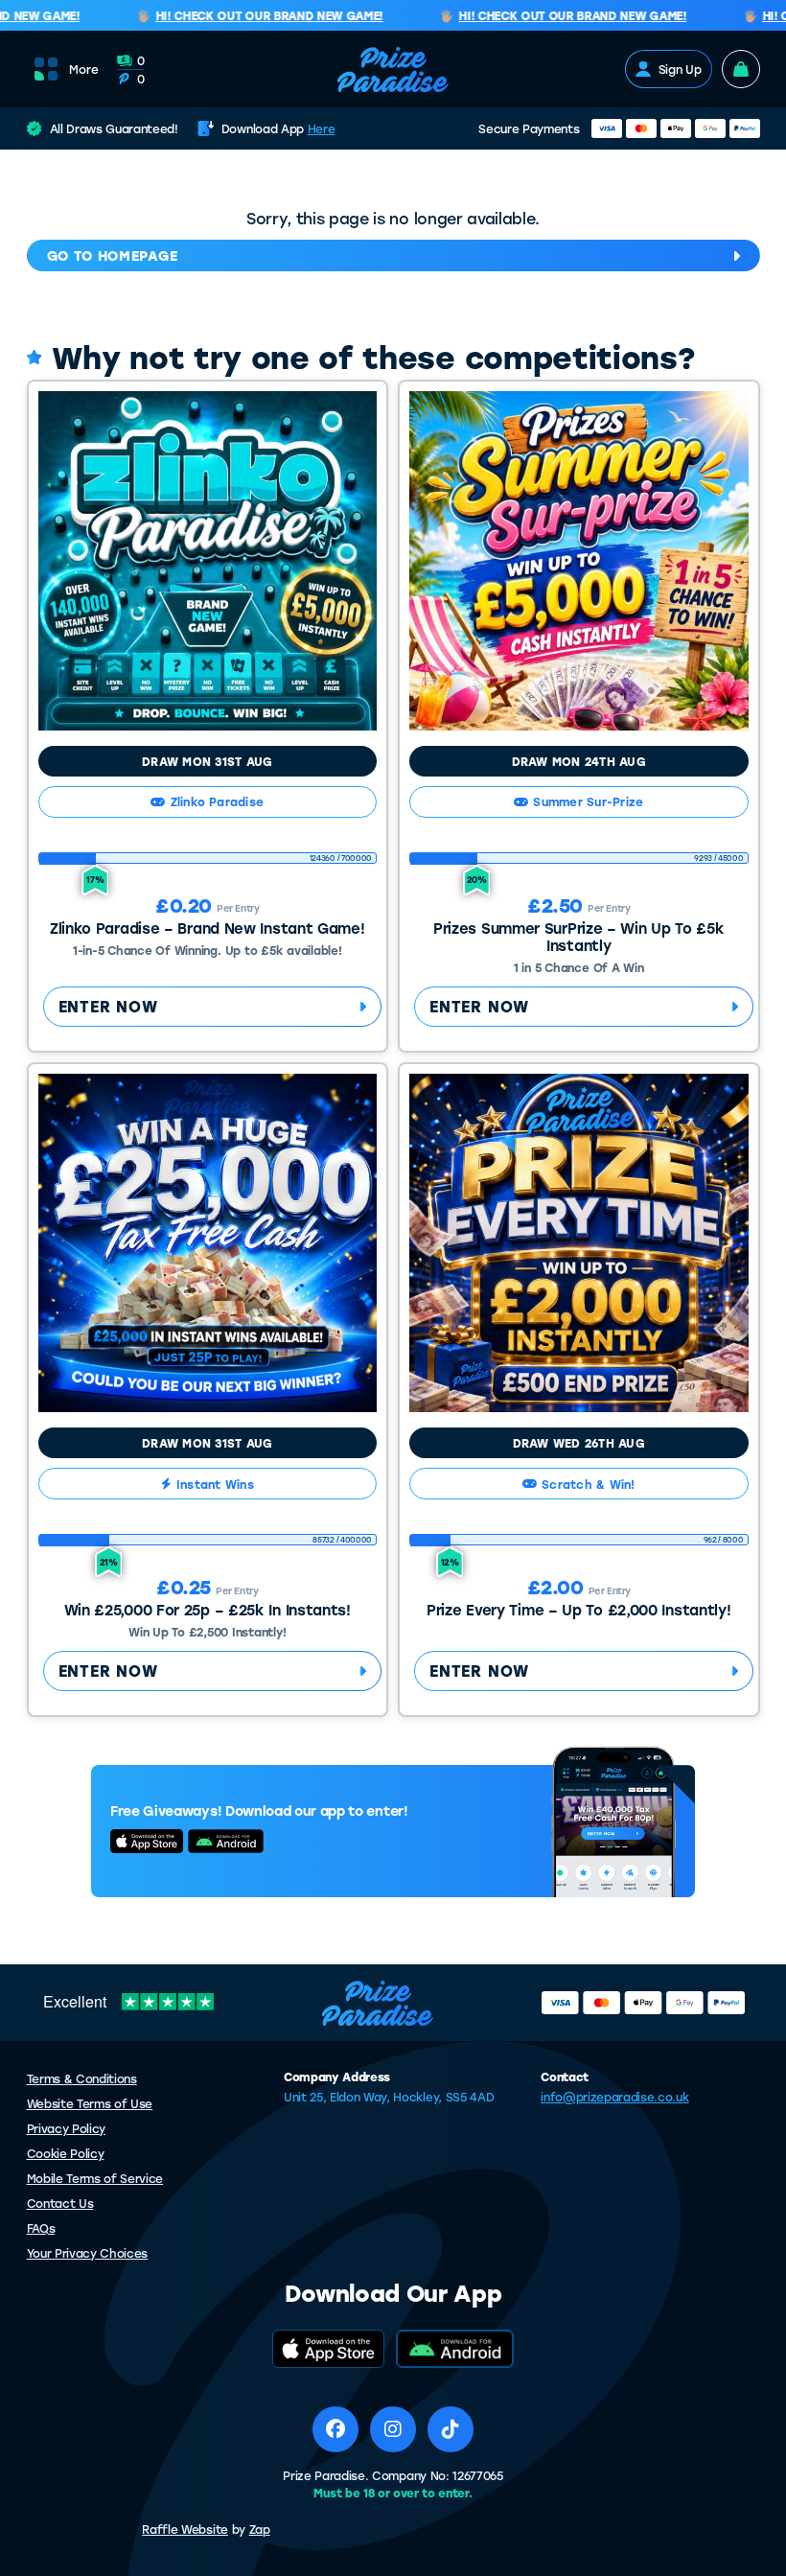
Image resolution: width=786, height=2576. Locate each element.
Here (322, 128)
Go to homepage (113, 255)
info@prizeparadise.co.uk (614, 2097)
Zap (260, 2529)
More (84, 69)
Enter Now (108, 1006)
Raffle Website (185, 2529)
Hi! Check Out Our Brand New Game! (252, 16)
